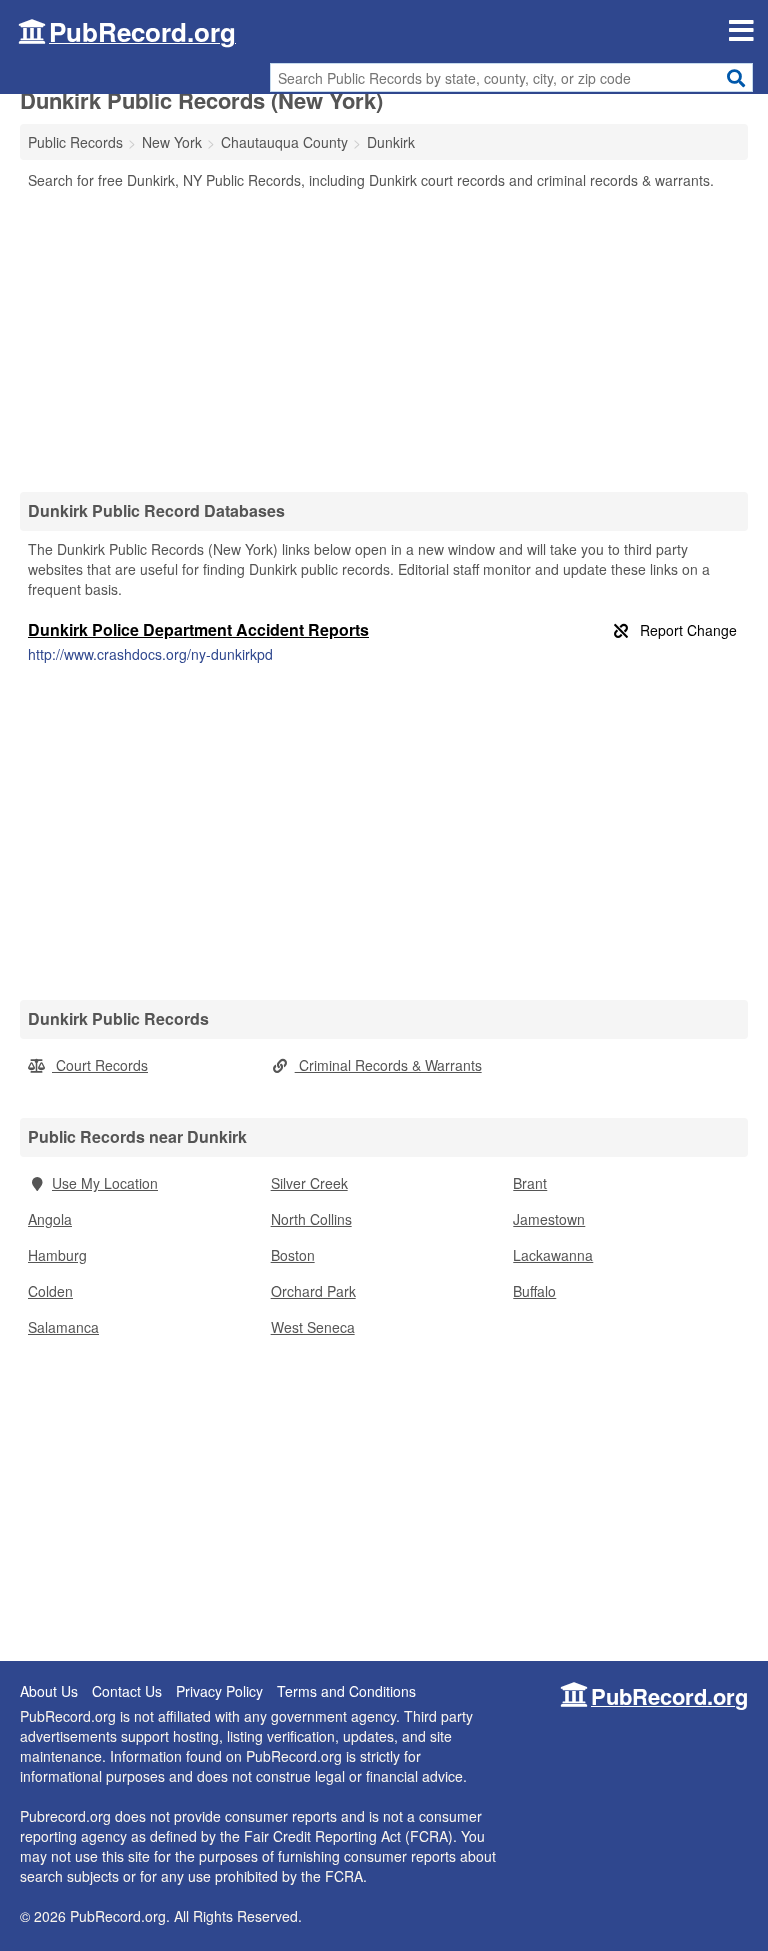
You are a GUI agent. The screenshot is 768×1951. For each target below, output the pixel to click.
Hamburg (57, 1255)
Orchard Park (313, 1291)
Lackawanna (553, 1255)
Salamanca (63, 1327)
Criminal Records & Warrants (388, 1065)
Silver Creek (309, 1183)
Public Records (75, 142)
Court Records (100, 1065)
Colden (50, 1291)
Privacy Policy (219, 1691)
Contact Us (127, 1691)
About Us (49, 1691)
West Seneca (313, 1327)
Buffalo (534, 1291)
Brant (530, 1183)
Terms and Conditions (346, 1691)
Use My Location (105, 1183)
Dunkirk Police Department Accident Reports (198, 629)
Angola (50, 1219)
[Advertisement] (384, 340)
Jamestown (549, 1219)
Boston (293, 1255)
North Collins (311, 1219)
